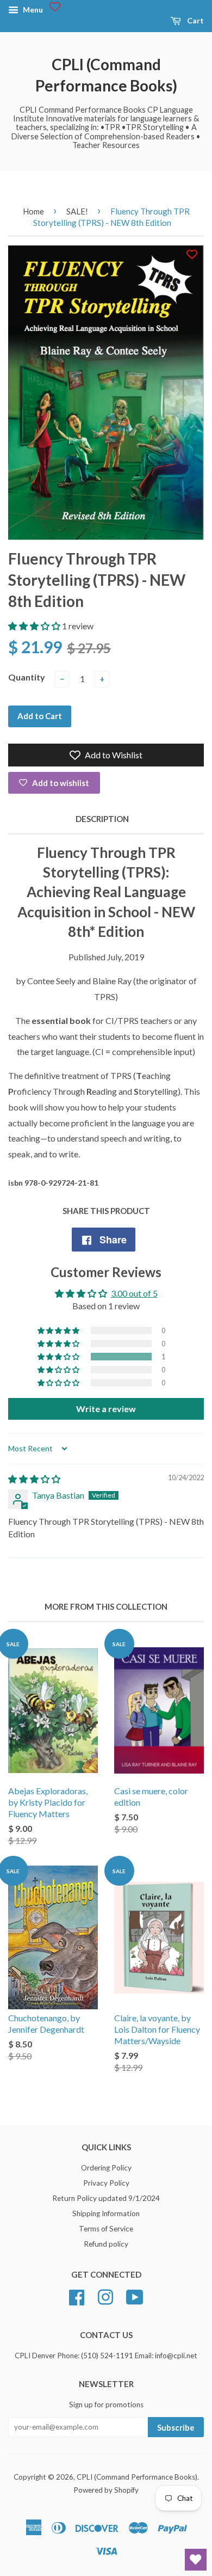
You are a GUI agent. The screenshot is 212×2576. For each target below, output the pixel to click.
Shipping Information (106, 2213)
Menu (32, 10)
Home (33, 211)
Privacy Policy (106, 2183)
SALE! (77, 211)
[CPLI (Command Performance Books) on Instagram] (105, 2296)
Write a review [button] (106, 1409)
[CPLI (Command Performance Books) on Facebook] (77, 2296)
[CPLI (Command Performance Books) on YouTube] (135, 2296)
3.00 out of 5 (134, 1293)
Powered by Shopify (106, 2490)
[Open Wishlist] (196, 2560)
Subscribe (176, 2427)
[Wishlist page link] (55, 7)
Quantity (27, 677)
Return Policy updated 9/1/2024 (106, 2198)
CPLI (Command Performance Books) (106, 75)
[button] (35, 626)
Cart (195, 20)
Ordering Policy (106, 2168)
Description (102, 819)
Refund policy (106, 2244)
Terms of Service (106, 2229)
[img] (34, 1479)
